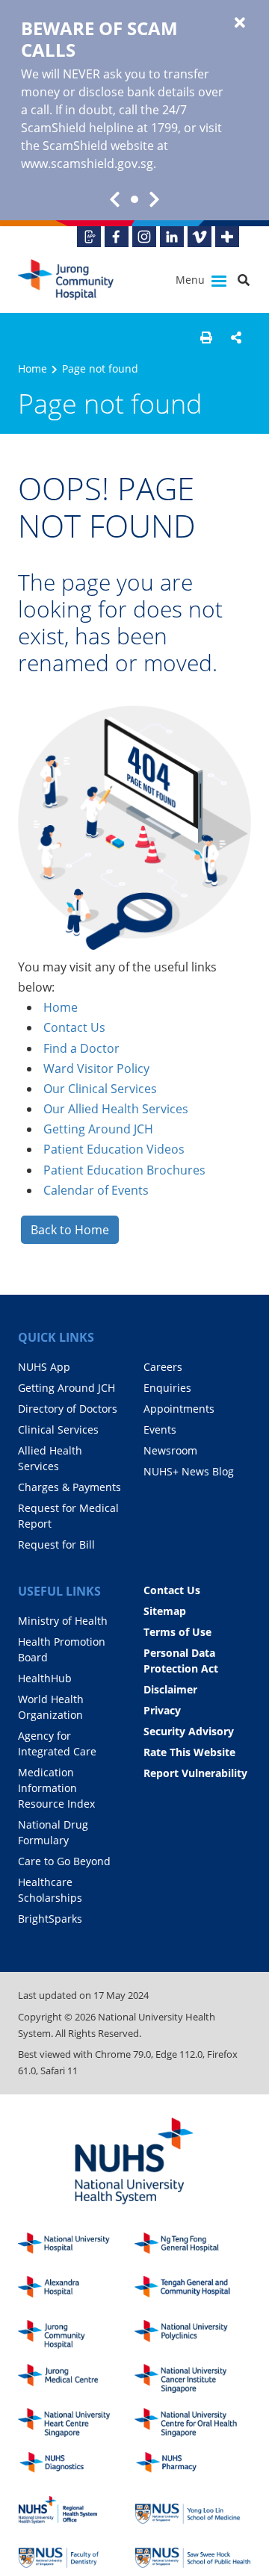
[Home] (76, 2334)
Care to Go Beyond (64, 1861)
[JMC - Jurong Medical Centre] (76, 2379)
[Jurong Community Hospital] (80, 280)
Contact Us (74, 1027)
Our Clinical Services (100, 1089)
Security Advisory (189, 1731)
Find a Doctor (81, 1048)
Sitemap (165, 1611)
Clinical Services (58, 1429)
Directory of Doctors (68, 1409)
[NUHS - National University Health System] (134, 2162)
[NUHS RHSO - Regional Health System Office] (76, 2510)
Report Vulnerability (195, 1773)
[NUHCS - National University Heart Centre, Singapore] (76, 2423)
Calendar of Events (96, 1190)
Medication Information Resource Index (56, 1788)
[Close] (240, 23)
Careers (163, 1367)
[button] (206, 337)
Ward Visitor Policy (96, 1068)
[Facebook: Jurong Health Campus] (117, 237)
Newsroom (170, 1450)
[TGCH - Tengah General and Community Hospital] (193, 2290)
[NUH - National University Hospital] (76, 2247)
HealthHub (45, 1678)
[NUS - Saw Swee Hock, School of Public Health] (193, 2554)
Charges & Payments (69, 1487)
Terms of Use (177, 1632)
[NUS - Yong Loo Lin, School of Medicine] (193, 2510)
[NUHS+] (227, 237)
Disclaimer (170, 1689)
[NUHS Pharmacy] (193, 2467)
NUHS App (44, 1367)
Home (33, 368)
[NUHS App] (89, 237)
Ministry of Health (63, 1621)
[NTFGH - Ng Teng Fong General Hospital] (193, 2247)
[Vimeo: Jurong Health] (200, 237)
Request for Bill (56, 1544)
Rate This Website (189, 1752)
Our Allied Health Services (116, 1109)
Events (160, 1429)
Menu (192, 280)
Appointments (179, 1409)
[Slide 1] (134, 199)
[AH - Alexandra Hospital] (76, 2290)
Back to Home (70, 1230)
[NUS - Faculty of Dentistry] (76, 2554)
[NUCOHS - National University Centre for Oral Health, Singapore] (193, 2423)
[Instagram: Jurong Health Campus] (144, 237)
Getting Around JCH (98, 1129)
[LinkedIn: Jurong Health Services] (172, 237)
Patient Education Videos (114, 1149)
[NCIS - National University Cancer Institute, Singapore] (193, 2379)
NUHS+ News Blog (189, 1471)
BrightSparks (50, 1919)
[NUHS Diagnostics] (76, 2467)
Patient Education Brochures (124, 1170)
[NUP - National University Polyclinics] (193, 2334)
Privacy (162, 1710)
